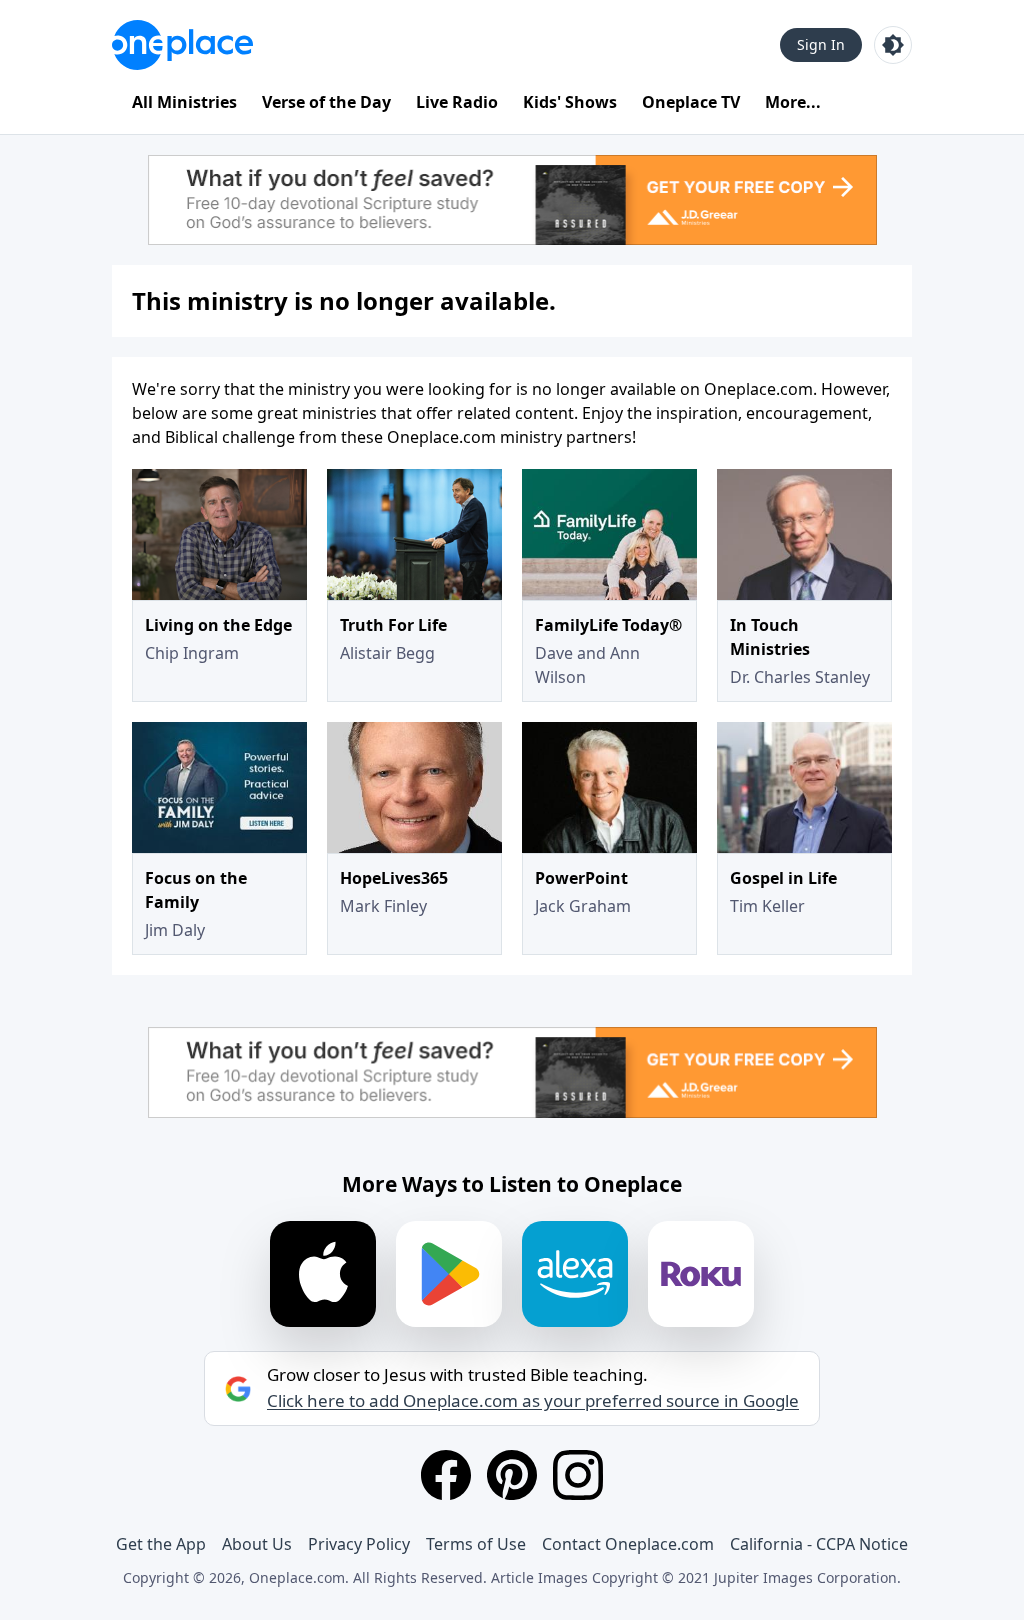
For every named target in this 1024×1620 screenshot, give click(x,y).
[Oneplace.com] (182, 45)
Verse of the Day (326, 102)
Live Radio (457, 102)
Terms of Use (476, 1544)
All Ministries (184, 102)
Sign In (821, 44)
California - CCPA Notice (819, 1544)
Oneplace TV (691, 102)
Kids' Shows (570, 102)
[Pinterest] (512, 1475)
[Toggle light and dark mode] (893, 45)
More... (793, 102)
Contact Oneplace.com (628, 1544)
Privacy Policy (359, 1544)
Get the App (161, 1544)
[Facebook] (446, 1475)
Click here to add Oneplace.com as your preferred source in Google (533, 1401)
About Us (257, 1544)
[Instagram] (578, 1475)
